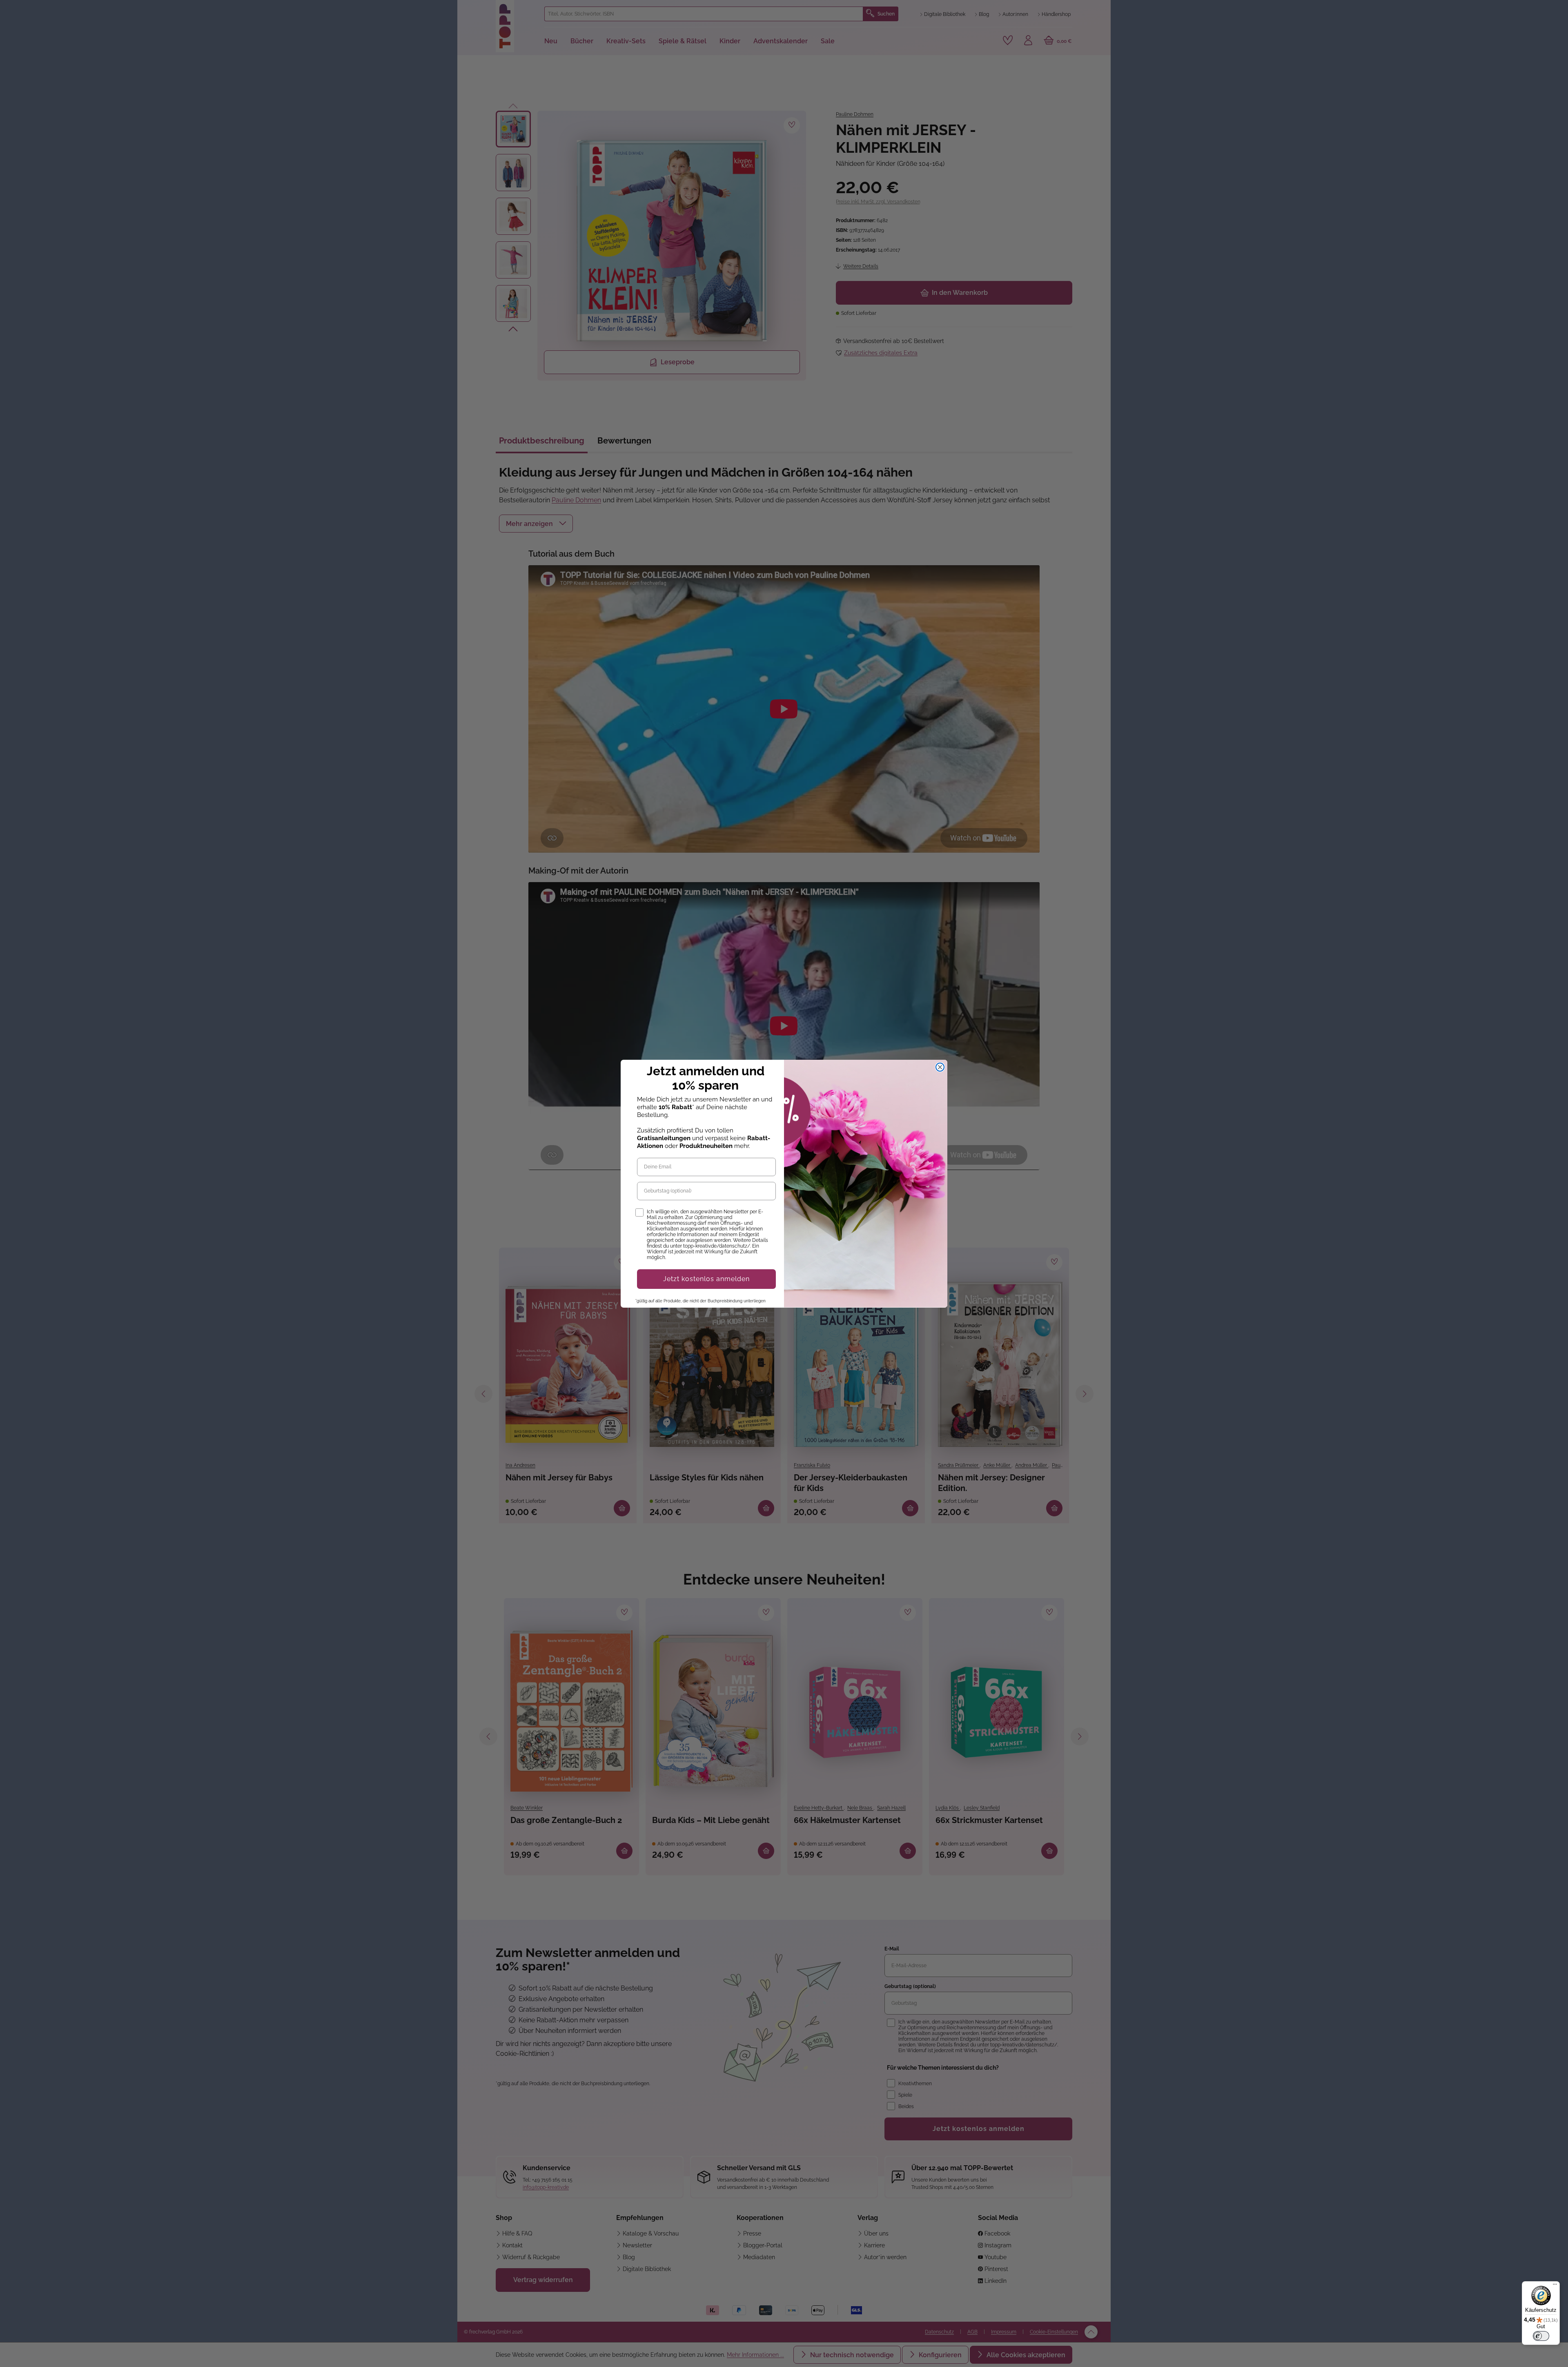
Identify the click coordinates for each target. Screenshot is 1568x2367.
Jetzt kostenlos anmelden (706, 1279)
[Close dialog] (940, 1067)
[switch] (1541, 2336)
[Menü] (1555, 2286)
